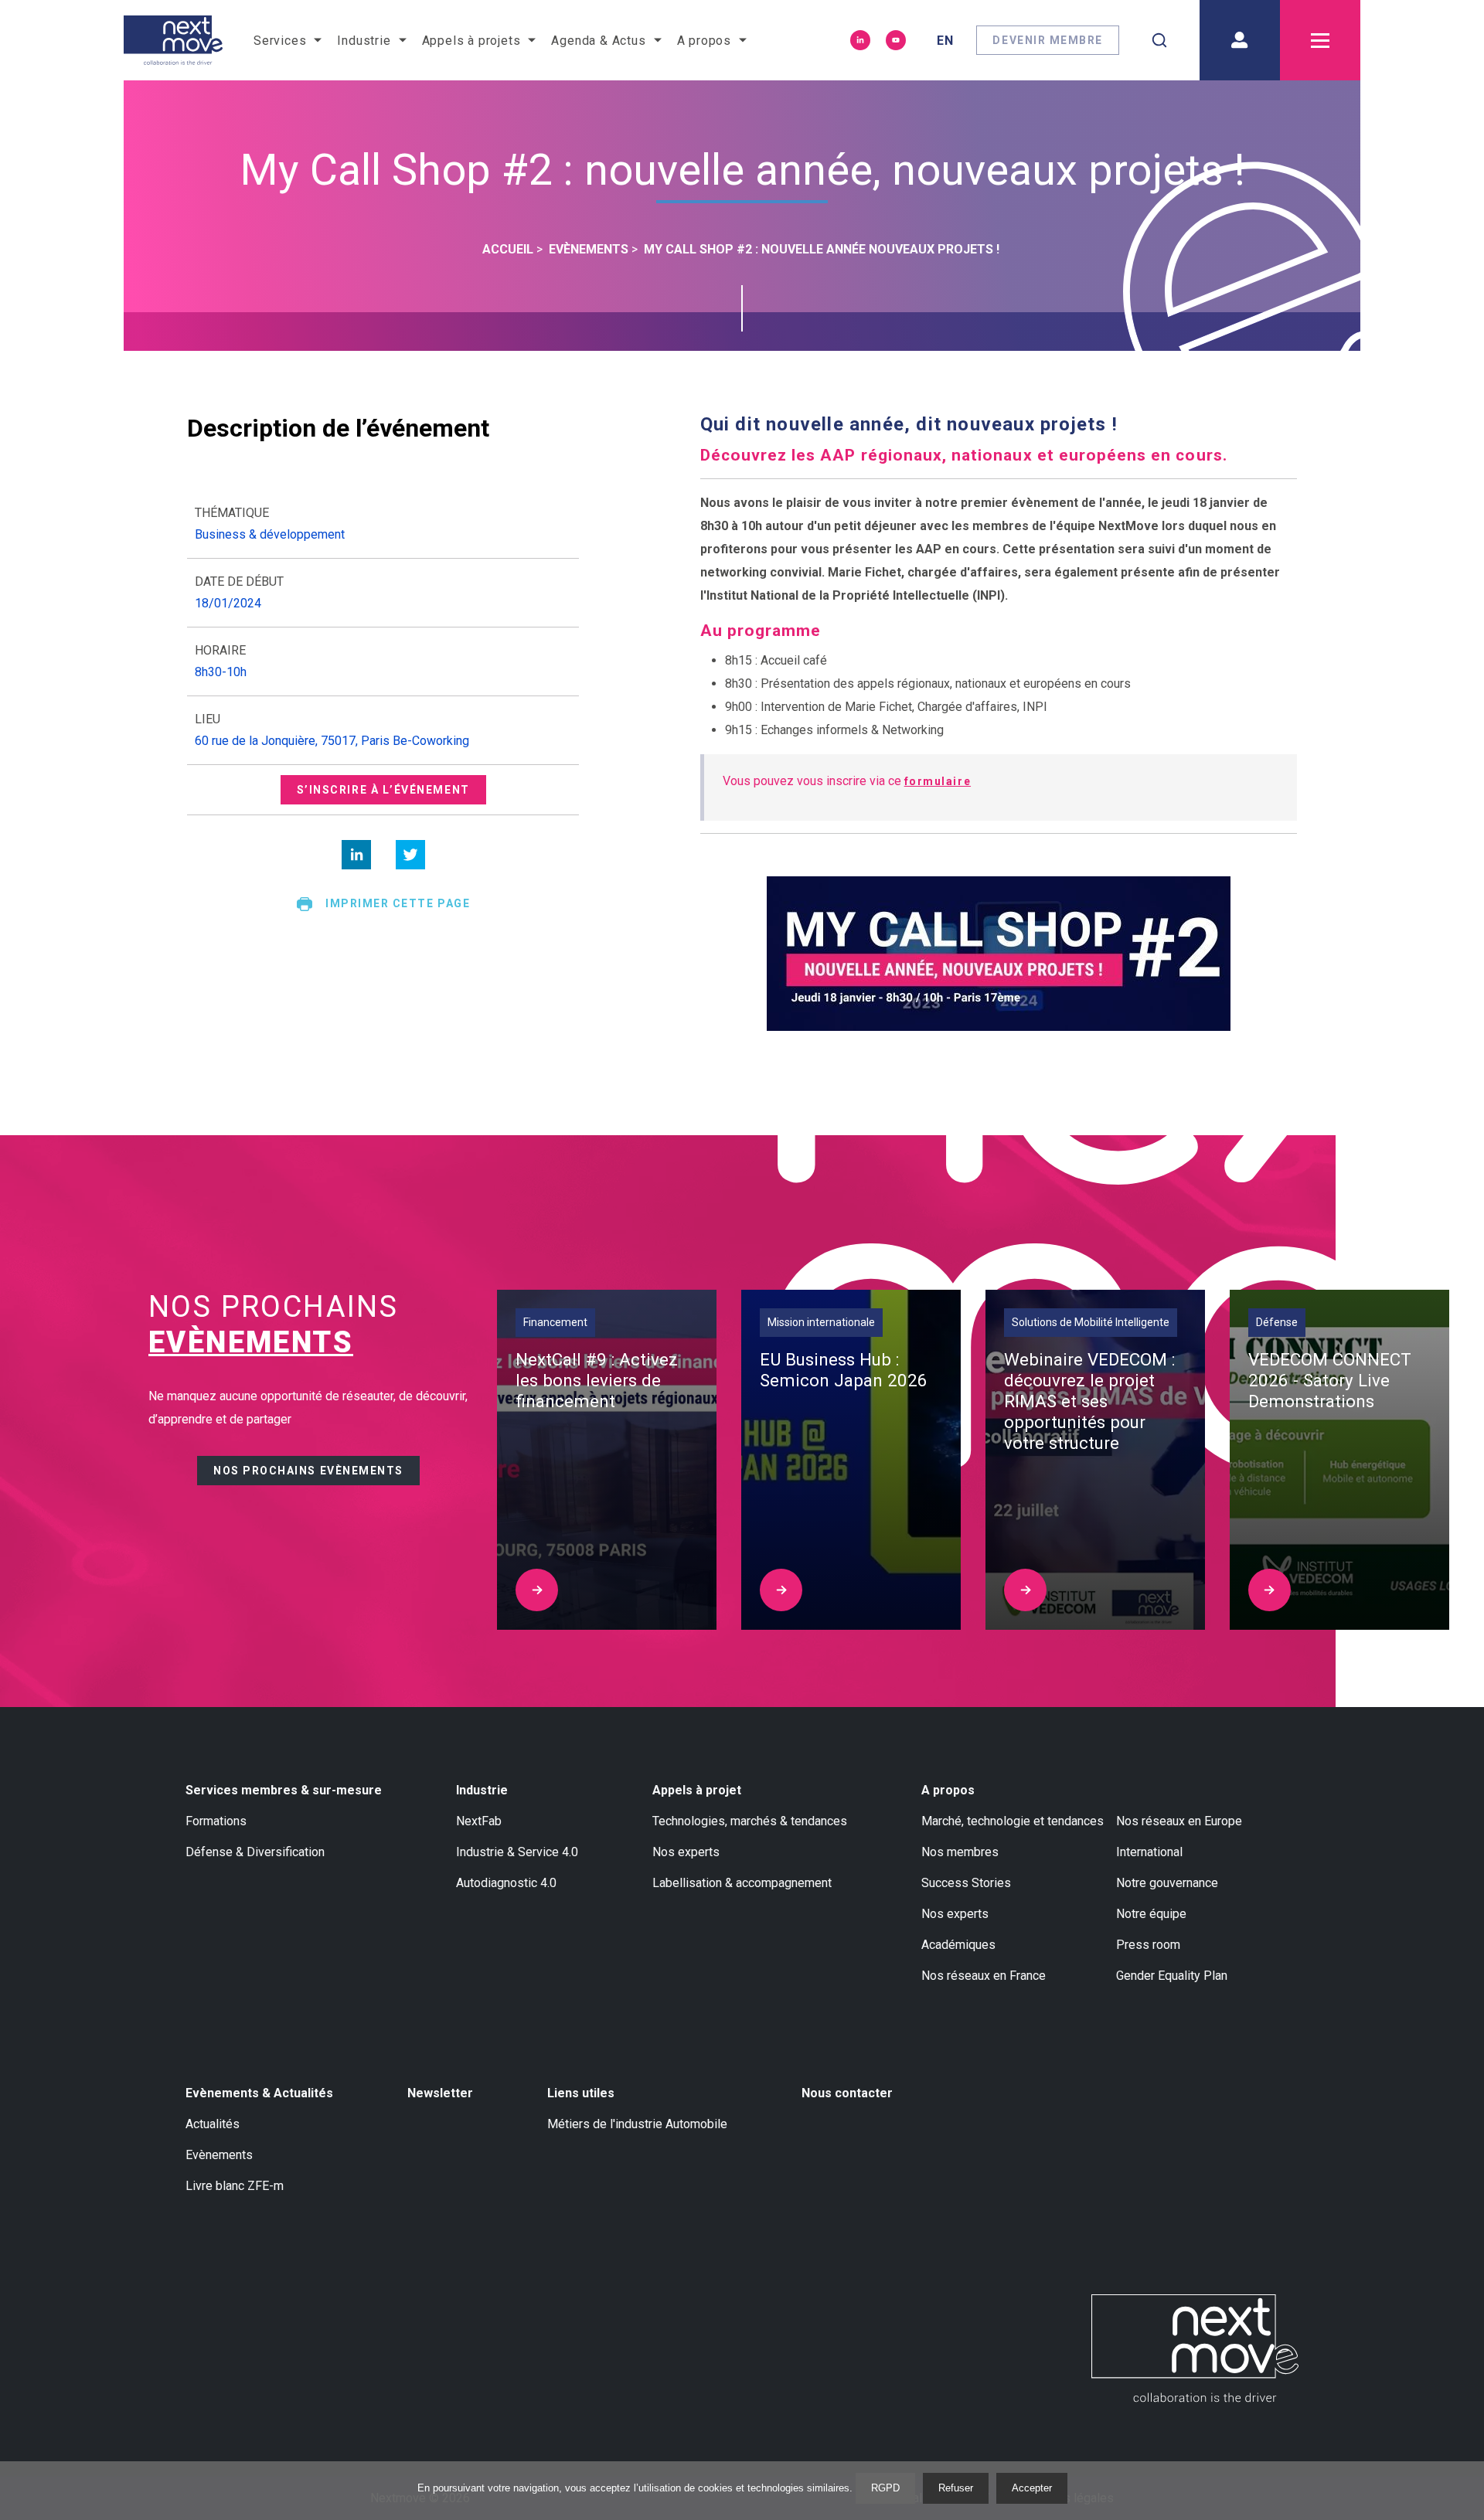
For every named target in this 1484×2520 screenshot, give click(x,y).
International (1149, 1852)
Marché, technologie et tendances (1013, 1821)
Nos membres (960, 1852)
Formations (216, 1821)
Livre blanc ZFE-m (235, 2186)
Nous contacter (847, 2093)
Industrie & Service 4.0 (517, 1852)
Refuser (956, 2488)
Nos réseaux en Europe (1179, 1821)
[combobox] (1159, 40)
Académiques (958, 1945)
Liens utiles (581, 2093)
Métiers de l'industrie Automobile (637, 2124)
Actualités (213, 2124)
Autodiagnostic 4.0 (506, 1883)
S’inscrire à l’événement (383, 790)
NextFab (479, 1821)
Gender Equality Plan (1172, 1976)
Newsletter (440, 2093)
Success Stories (966, 1883)
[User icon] (1240, 40)
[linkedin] (356, 855)
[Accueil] (173, 40)
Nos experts (686, 1852)
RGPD (885, 2488)
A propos (948, 1790)
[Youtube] (896, 40)
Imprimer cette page (398, 903)
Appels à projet (697, 1790)
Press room (1148, 1945)
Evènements (219, 2155)
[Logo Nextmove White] (1195, 2348)
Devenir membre (1048, 40)
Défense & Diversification (255, 1852)
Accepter (1032, 2488)
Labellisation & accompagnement (742, 1883)
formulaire (938, 781)
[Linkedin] (860, 40)
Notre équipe (1151, 1914)
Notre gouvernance (1167, 1883)
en (945, 41)
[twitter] (410, 855)
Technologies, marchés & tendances (750, 1821)
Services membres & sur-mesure (284, 1790)
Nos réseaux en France (984, 1976)
